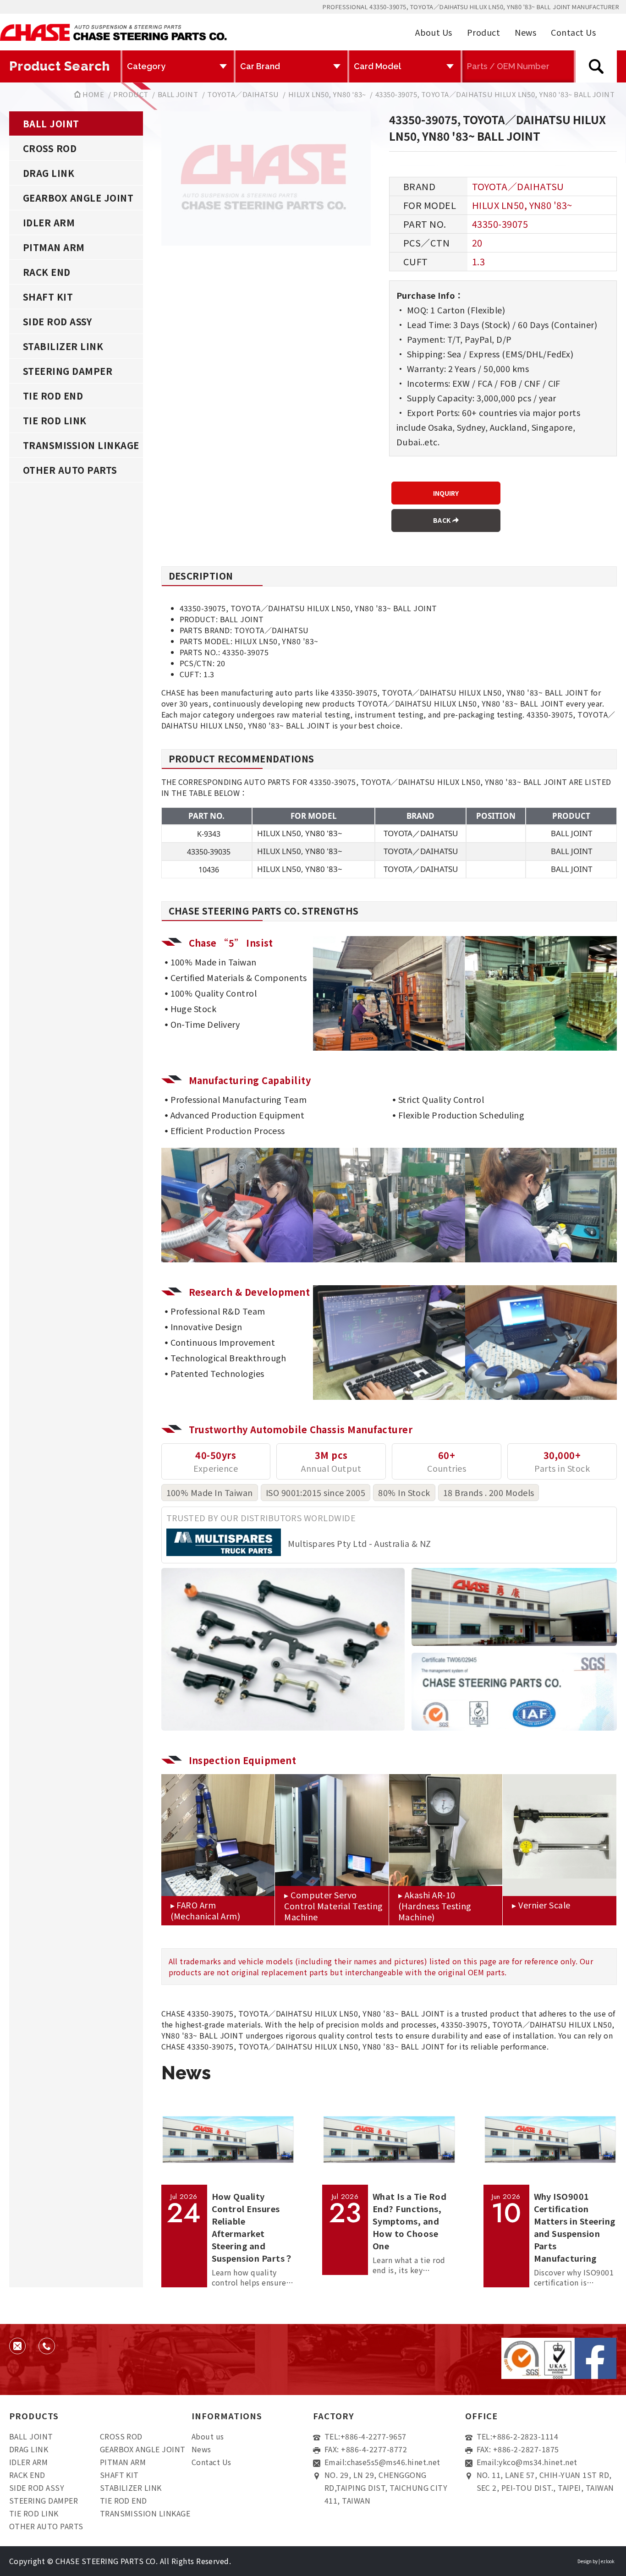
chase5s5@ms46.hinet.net (394, 2462)
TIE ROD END (53, 396)
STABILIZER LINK (63, 346)
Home (93, 94)
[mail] (17, 2346)
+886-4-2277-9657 (373, 2436)
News (525, 32)
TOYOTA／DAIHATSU (243, 94)
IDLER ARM (49, 222)
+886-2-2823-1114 (525, 2436)
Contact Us (573, 32)
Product (483, 32)
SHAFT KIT (48, 297)
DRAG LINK (49, 173)
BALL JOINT (178, 94)
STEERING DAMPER (68, 371)
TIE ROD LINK (55, 420)
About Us (434, 32)
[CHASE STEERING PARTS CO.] (113, 32)
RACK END (47, 272)
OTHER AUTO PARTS (70, 470)
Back (443, 520)
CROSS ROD (50, 148)
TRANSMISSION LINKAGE (81, 445)
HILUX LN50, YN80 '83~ (327, 94)
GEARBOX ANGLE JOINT (78, 198)
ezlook (608, 2561)
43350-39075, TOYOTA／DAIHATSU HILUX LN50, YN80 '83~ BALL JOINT (495, 94)
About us (208, 2436)
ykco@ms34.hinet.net (538, 2462)
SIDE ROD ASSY (57, 321)
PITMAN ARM (54, 247)
